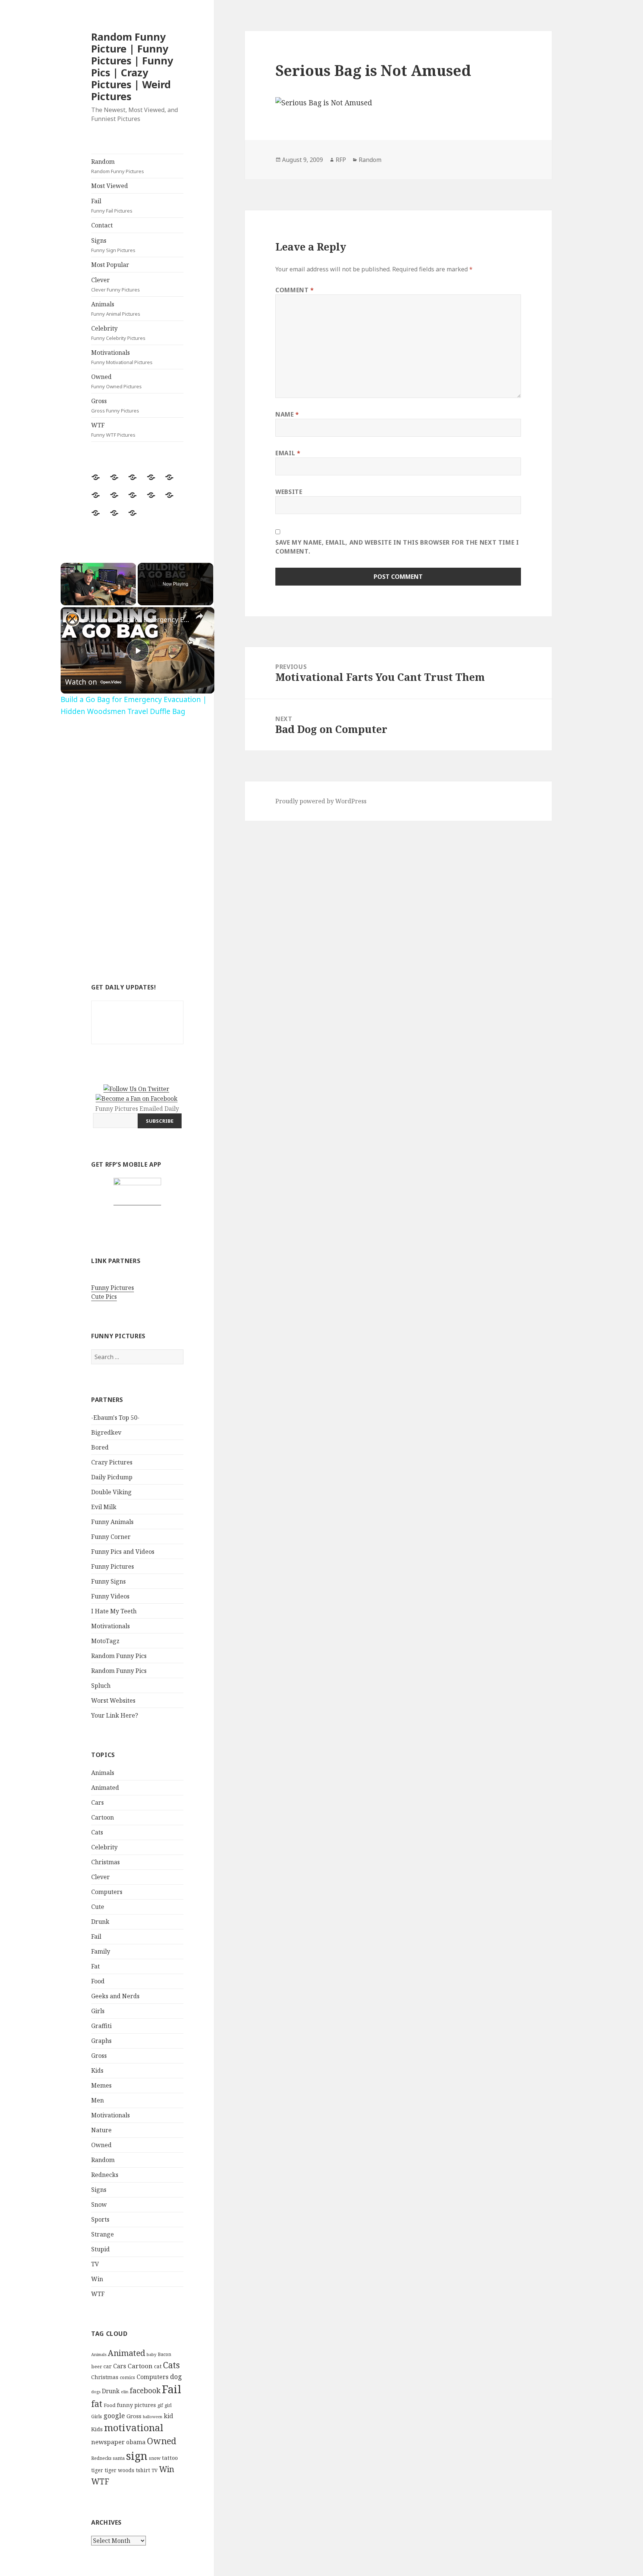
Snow (99, 2204)
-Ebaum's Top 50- (115, 1418)
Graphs (101, 2041)
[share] (199, 616)
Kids (97, 2070)
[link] (73, 619)
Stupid (100, 2249)
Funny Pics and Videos (123, 1552)
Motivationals (122, 357)
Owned (116, 381)
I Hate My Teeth (114, 1611)
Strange (103, 2234)
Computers (107, 1892)
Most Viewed (110, 186)
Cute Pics (104, 1297)
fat (97, 2404)
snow (155, 2458)
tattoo (170, 2458)
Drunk (100, 1922)
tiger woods (119, 2470)
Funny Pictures (113, 1288)
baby (151, 2354)
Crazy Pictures (112, 1462)
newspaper (108, 2442)
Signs (113, 245)
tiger (97, 2470)
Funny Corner (111, 1537)
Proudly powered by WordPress (321, 801)
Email (288, 453)
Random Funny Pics (119, 1656)
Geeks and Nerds (115, 1996)
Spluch (101, 1686)
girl (168, 2405)
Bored (100, 1447)
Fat (95, 1966)
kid (168, 2416)
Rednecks (105, 2175)
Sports (100, 2219)
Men (97, 2100)
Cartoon (103, 1817)
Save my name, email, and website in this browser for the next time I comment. (397, 547)
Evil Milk (104, 1507)
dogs (96, 2392)
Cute (98, 1907)
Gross (115, 405)
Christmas (105, 1862)
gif (160, 2405)
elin (125, 2392)
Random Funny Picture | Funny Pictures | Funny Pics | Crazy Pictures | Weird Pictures (132, 66)
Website (289, 492)
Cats (97, 1832)
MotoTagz (105, 1641)
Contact (102, 225)
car (108, 2366)
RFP (341, 160)
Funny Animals (112, 1522)
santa (119, 2458)
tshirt (143, 2470)
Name (287, 414)
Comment (295, 290)
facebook (145, 2390)
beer (97, 2366)
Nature (101, 2130)
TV (95, 2264)
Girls (98, 2011)
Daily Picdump (112, 1477)
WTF (113, 430)
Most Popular (110, 265)
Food (98, 1981)
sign (137, 2456)
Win (97, 2279)
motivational (134, 2427)
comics (127, 2377)
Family (101, 1951)
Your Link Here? (115, 1715)
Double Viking (111, 1492)
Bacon (164, 2354)
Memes (101, 2085)
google (114, 2416)
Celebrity (118, 333)
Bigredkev (106, 1432)
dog (176, 2376)
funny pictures (136, 2405)
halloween (153, 2417)
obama (136, 2442)
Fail (112, 205)
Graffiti (101, 2026)
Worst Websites (113, 1700)
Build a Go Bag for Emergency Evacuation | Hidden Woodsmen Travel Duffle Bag (136, 619)
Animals (116, 309)
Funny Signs (108, 1581)
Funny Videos (110, 1596)
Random (118, 166)
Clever (116, 284)
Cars (97, 1802)
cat (158, 2366)
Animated (105, 1788)
